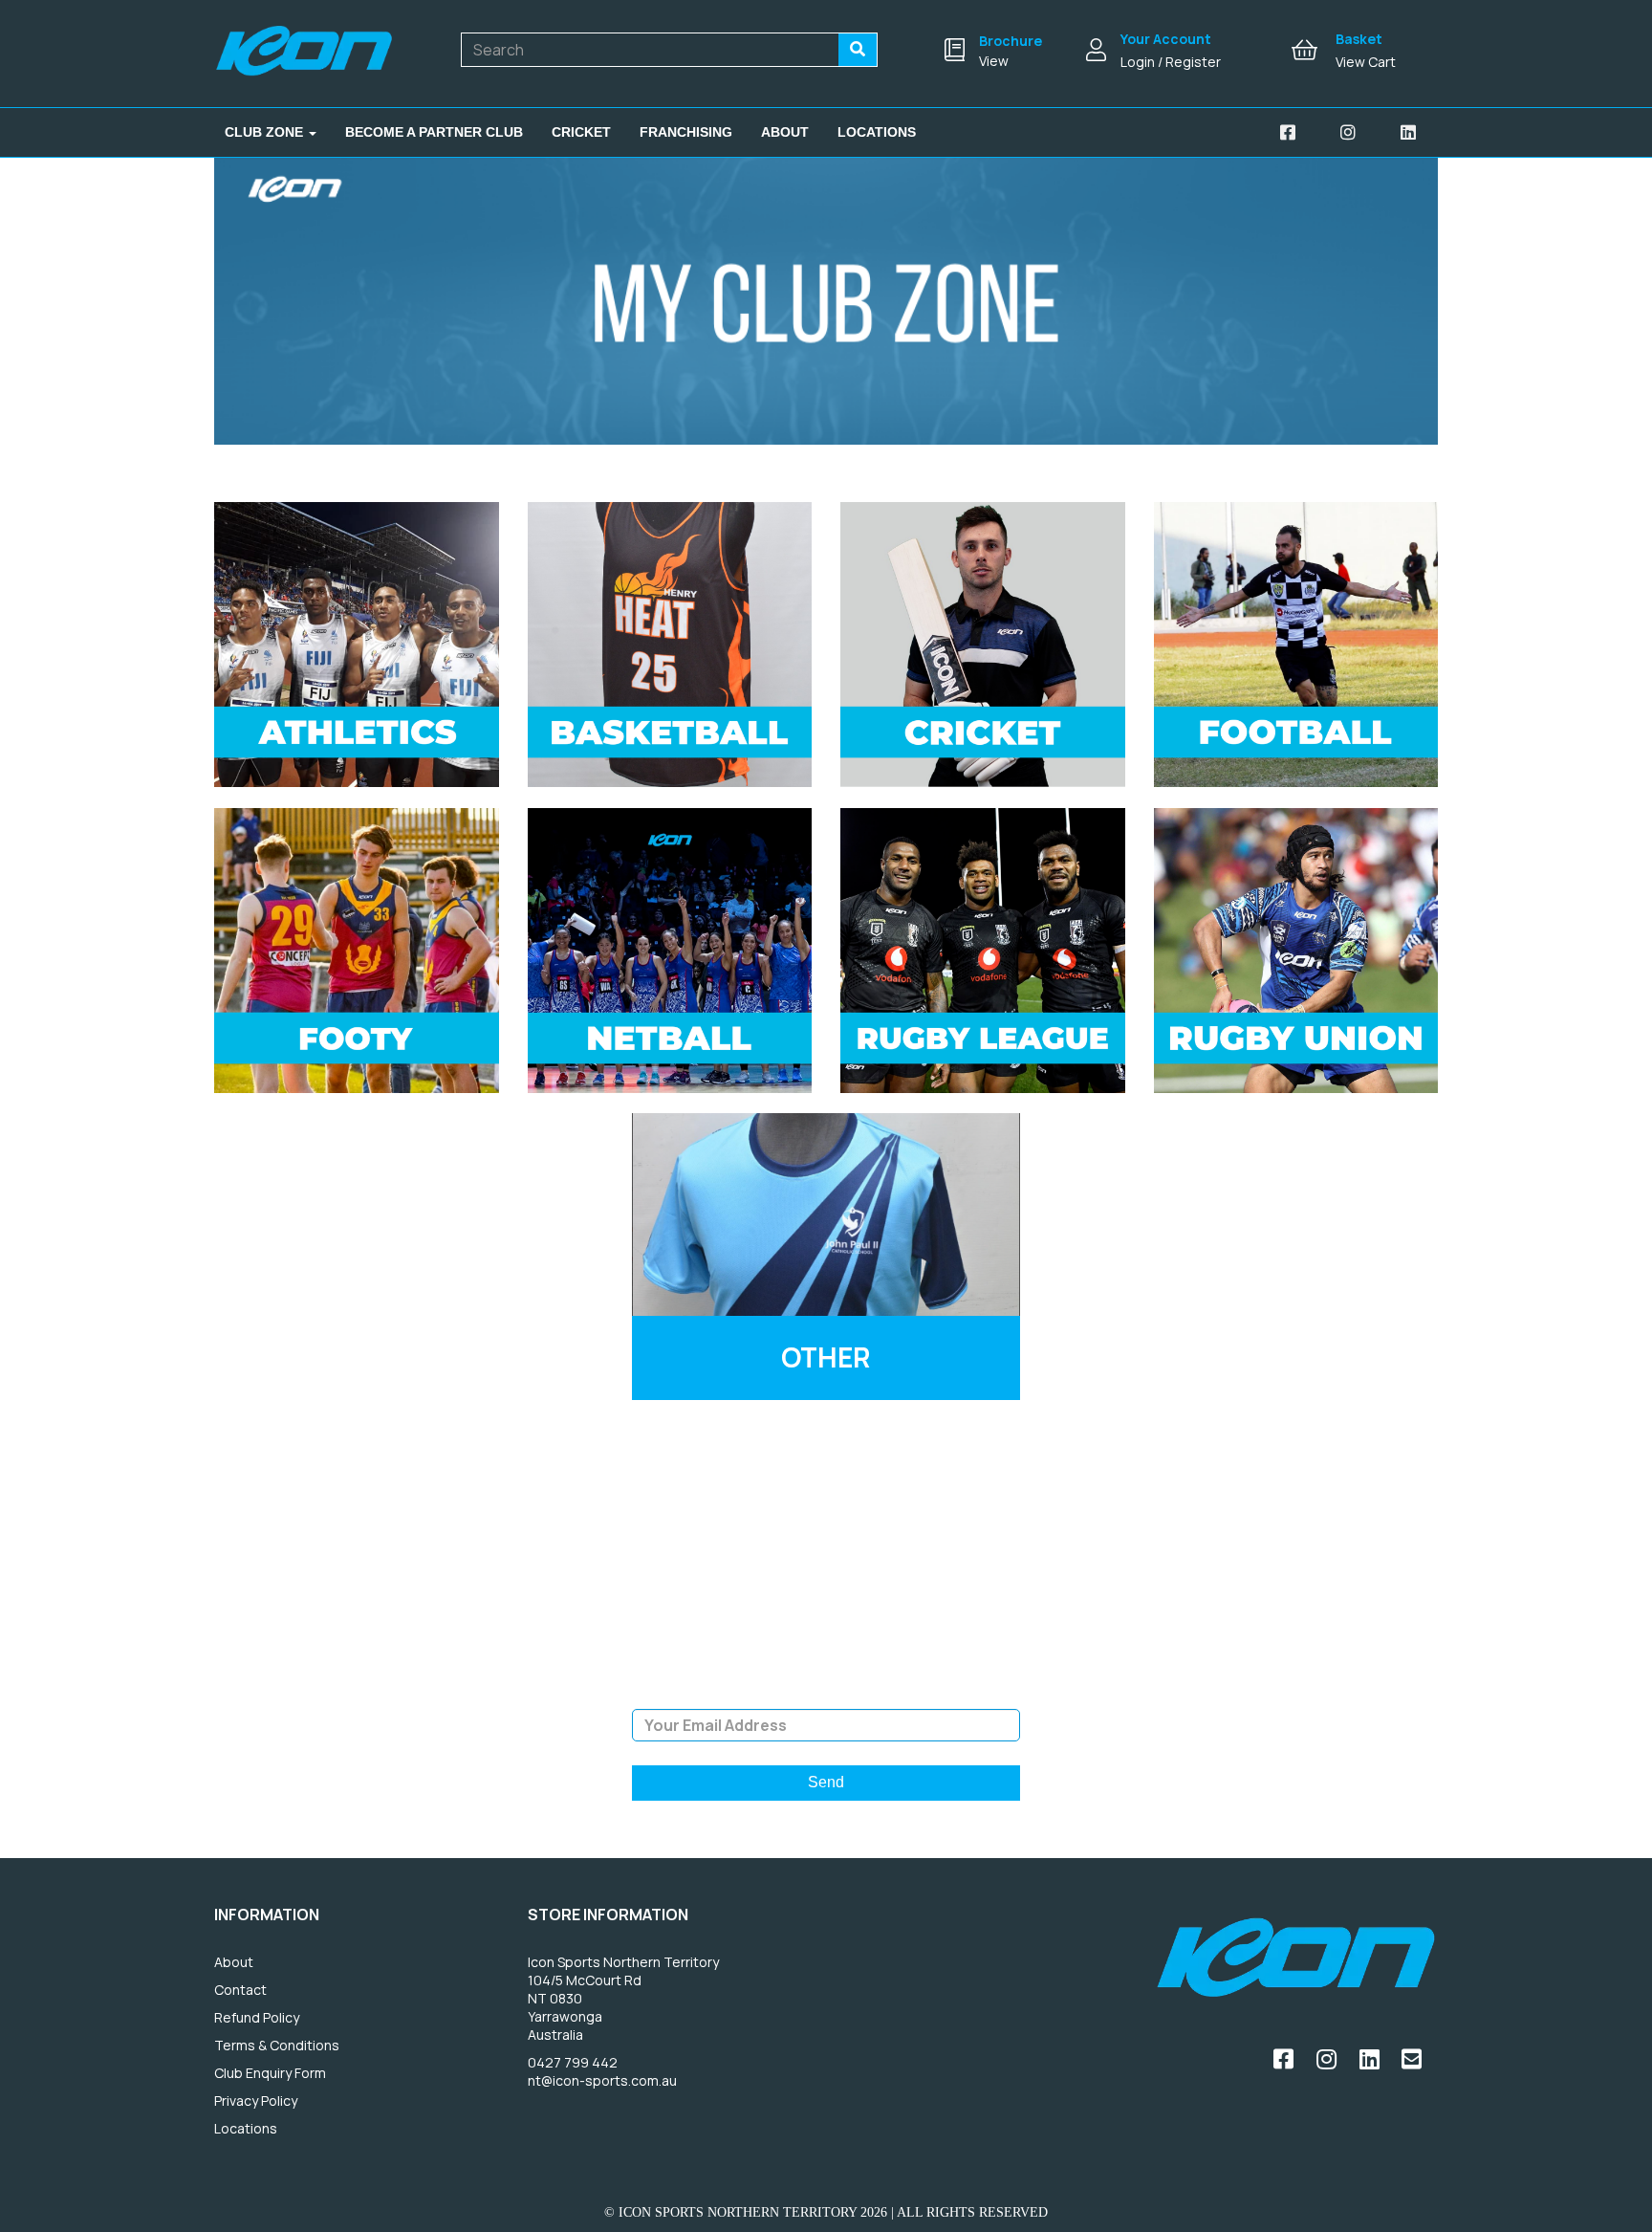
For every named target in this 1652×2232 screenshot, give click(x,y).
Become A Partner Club (434, 132)
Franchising (686, 132)
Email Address (826, 1695)
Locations (877, 132)
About (785, 132)
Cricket (581, 132)
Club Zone (266, 132)
